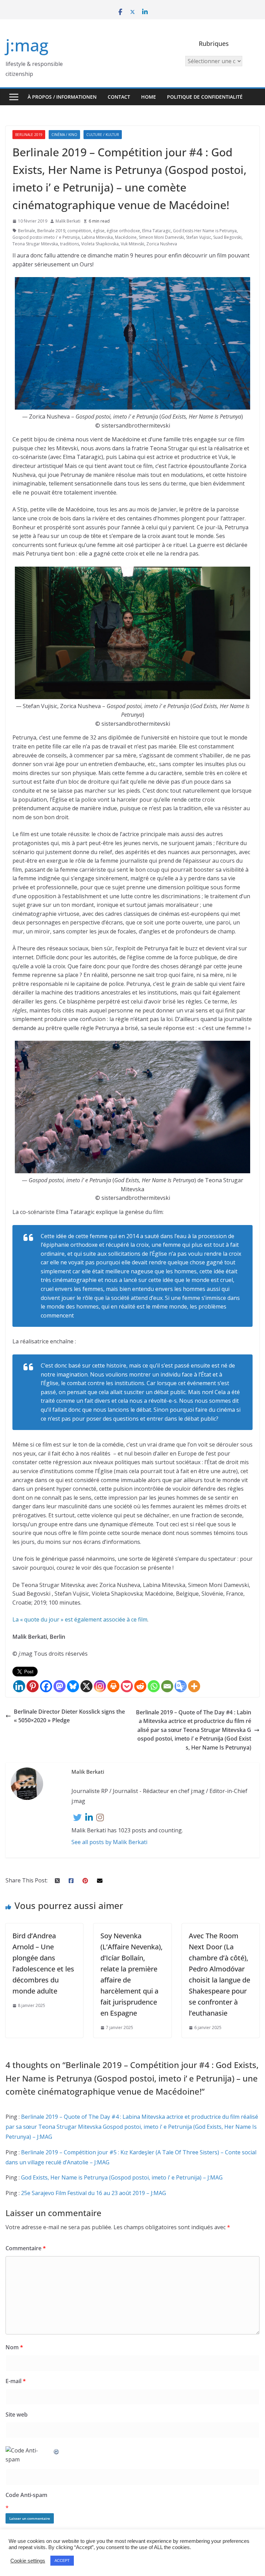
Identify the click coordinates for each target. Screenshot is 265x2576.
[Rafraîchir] (57, 2450)
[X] (86, 1686)
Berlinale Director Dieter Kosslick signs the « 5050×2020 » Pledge (69, 1716)
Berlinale (27, 231)
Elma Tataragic (156, 231)
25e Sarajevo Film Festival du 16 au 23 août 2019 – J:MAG (94, 2193)
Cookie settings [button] (28, 2561)
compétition (79, 231)
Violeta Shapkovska (100, 244)
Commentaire (26, 2248)
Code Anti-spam (26, 2495)
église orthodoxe (123, 231)
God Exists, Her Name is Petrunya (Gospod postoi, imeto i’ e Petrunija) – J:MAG (122, 2177)
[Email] (167, 1686)
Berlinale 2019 (29, 135)
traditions (70, 244)
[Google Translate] (181, 1686)
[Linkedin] (19, 1686)
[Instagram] (100, 1686)
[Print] (113, 1686)
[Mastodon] (60, 1686)
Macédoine (126, 237)
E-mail (16, 2381)
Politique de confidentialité (205, 97)
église (99, 231)
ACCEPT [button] (62, 2560)
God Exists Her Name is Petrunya (205, 231)
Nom (14, 2347)
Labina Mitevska (97, 237)
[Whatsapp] (154, 1686)
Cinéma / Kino (64, 135)
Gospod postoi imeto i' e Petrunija (46, 237)
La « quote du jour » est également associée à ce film (80, 1619)
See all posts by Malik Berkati (109, 1842)
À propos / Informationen (62, 97)
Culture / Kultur (103, 135)
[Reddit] (140, 1686)
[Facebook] (46, 1686)
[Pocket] (127, 1686)
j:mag (27, 45)
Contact (119, 97)
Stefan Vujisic (199, 237)
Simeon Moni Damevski (161, 237)
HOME (149, 97)
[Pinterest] (33, 1686)
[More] (194, 1686)
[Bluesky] (73, 1686)
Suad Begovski (227, 237)
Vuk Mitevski (132, 244)
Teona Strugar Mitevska (35, 244)
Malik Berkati (68, 221)
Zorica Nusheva (162, 244)
